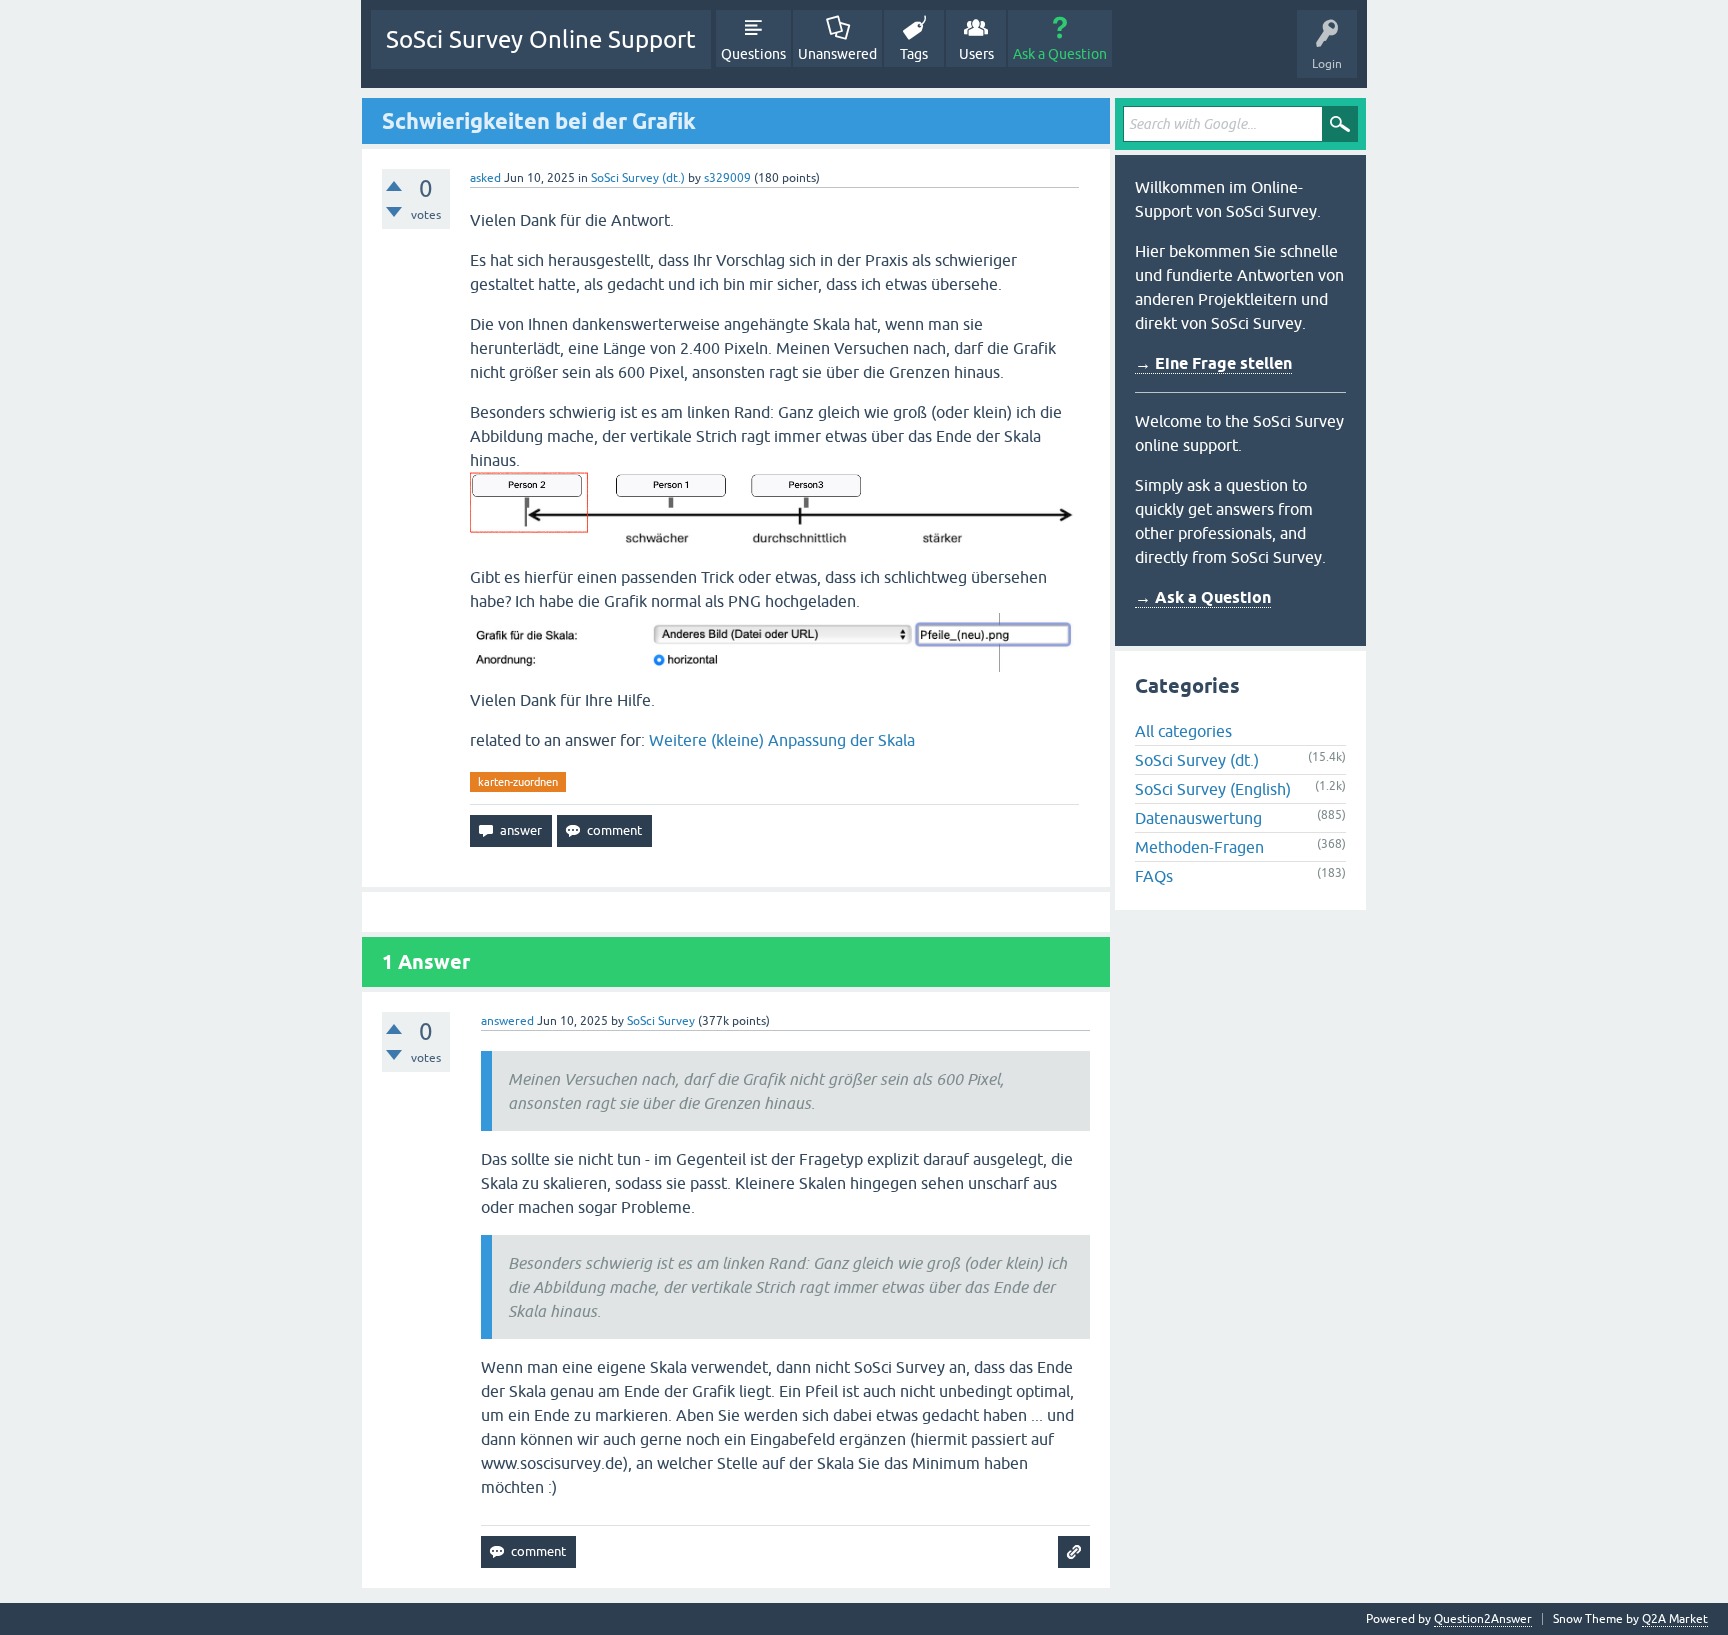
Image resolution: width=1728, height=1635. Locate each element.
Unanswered (837, 54)
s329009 (727, 178)
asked (485, 178)
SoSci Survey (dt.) (638, 178)
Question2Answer (1483, 1619)
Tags (914, 54)
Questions (753, 54)
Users (976, 54)
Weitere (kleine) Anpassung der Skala (782, 740)
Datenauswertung (1198, 818)
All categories (1183, 731)
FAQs (1154, 876)
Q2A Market (1675, 1619)
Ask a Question (1060, 54)
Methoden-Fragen (1199, 847)
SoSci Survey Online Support (541, 39)
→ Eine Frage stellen (1213, 363)
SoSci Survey (661, 1021)
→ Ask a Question (1203, 597)
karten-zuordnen (518, 782)
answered (507, 1021)
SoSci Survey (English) (1213, 789)
